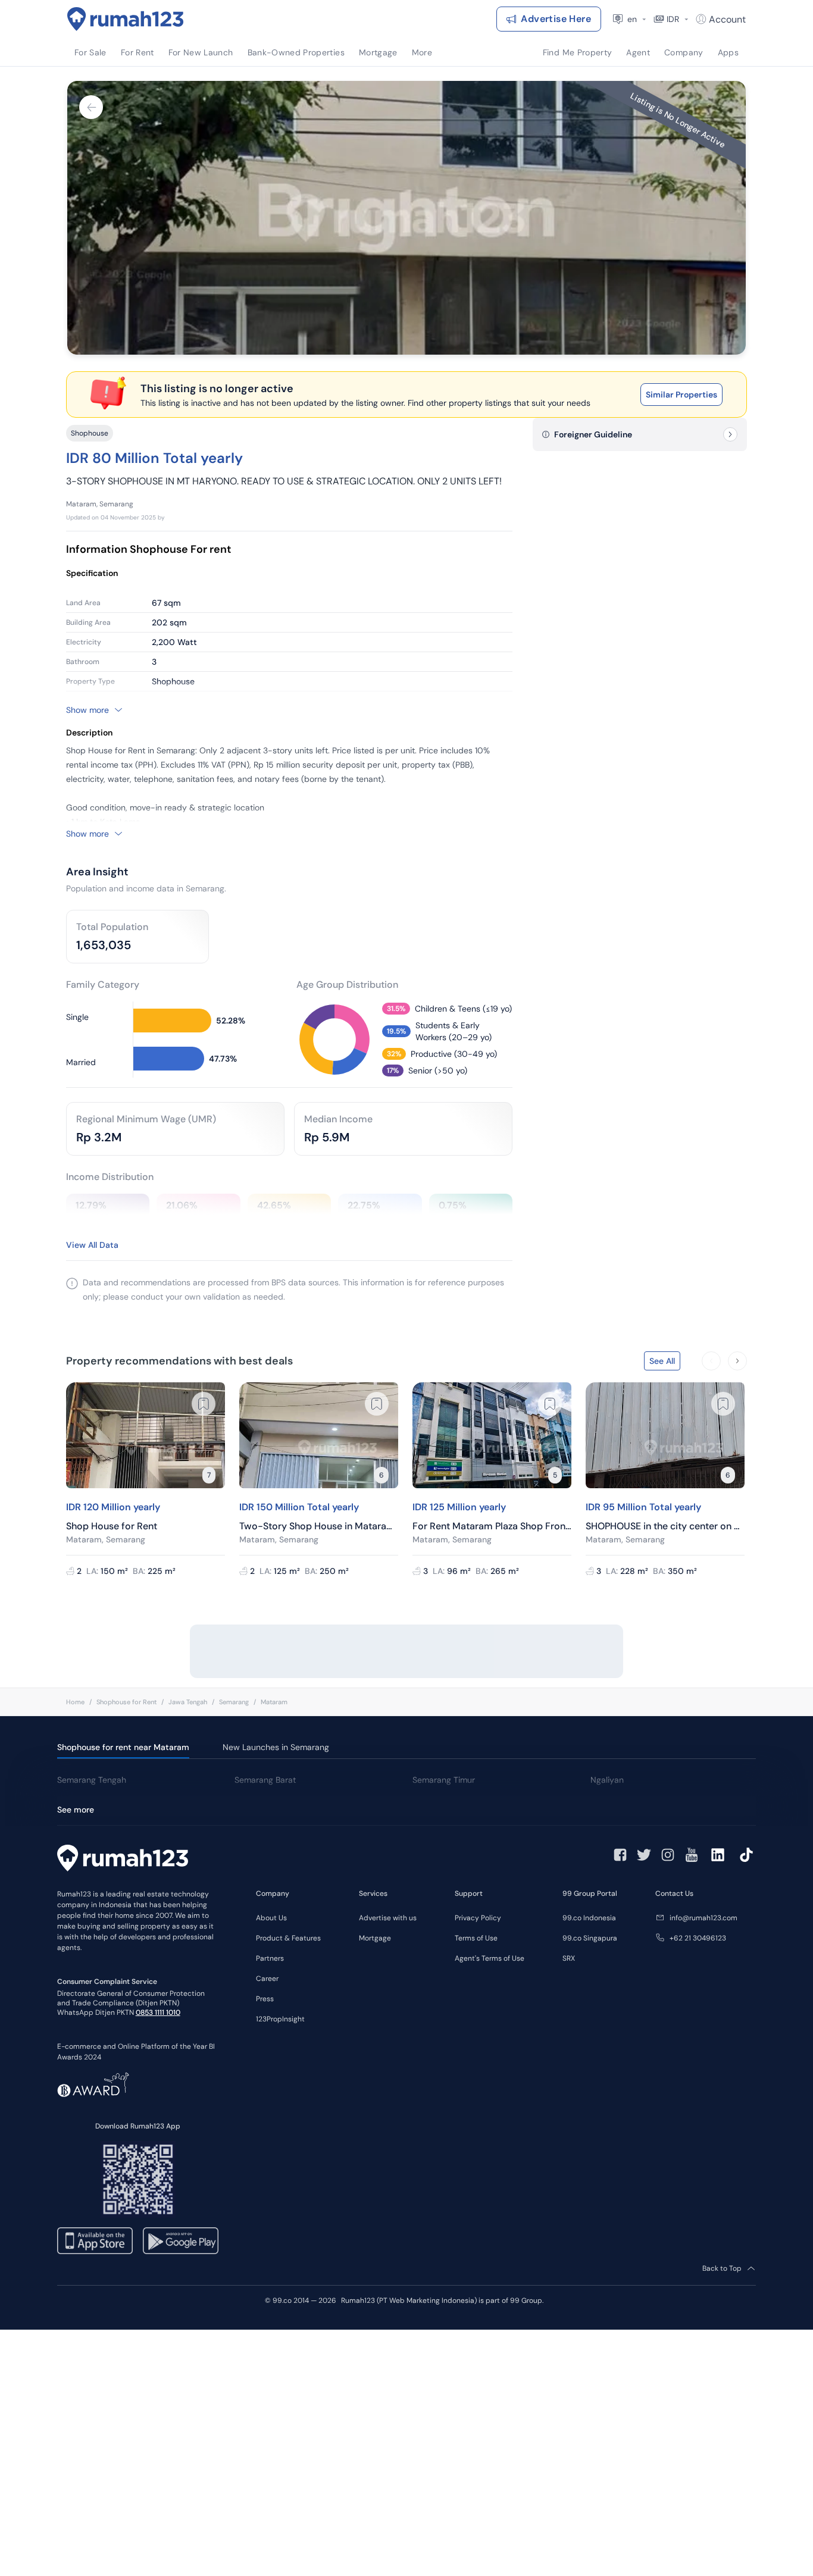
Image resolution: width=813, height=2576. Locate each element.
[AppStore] (95, 2241)
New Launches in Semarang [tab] (276, 1747)
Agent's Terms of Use (490, 1958)
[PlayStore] (181, 2241)
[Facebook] (620, 1855)
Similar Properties (681, 395)
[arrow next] (737, 1361)
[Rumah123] (126, 19)
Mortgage (375, 1938)
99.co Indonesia (589, 1918)
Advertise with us (388, 1918)
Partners (270, 1958)
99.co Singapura (590, 1938)
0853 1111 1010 (158, 2012)
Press (265, 1999)
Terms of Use (476, 1938)
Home (75, 1702)
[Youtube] (692, 1855)
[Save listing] (204, 1404)
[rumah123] (123, 1860)
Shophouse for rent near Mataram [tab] (123, 1747)
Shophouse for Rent (126, 1702)
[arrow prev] (711, 1361)
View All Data (92, 1245)
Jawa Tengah (188, 1702)
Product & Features (288, 1938)
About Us (271, 1918)
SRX (569, 1958)
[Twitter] (644, 1855)
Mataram (274, 1702)
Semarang (234, 1702)
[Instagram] (668, 1855)
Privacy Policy (478, 1918)
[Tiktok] (746, 1855)
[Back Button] (91, 107)
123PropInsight (280, 2019)
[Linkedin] (718, 1855)
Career (267, 1979)
